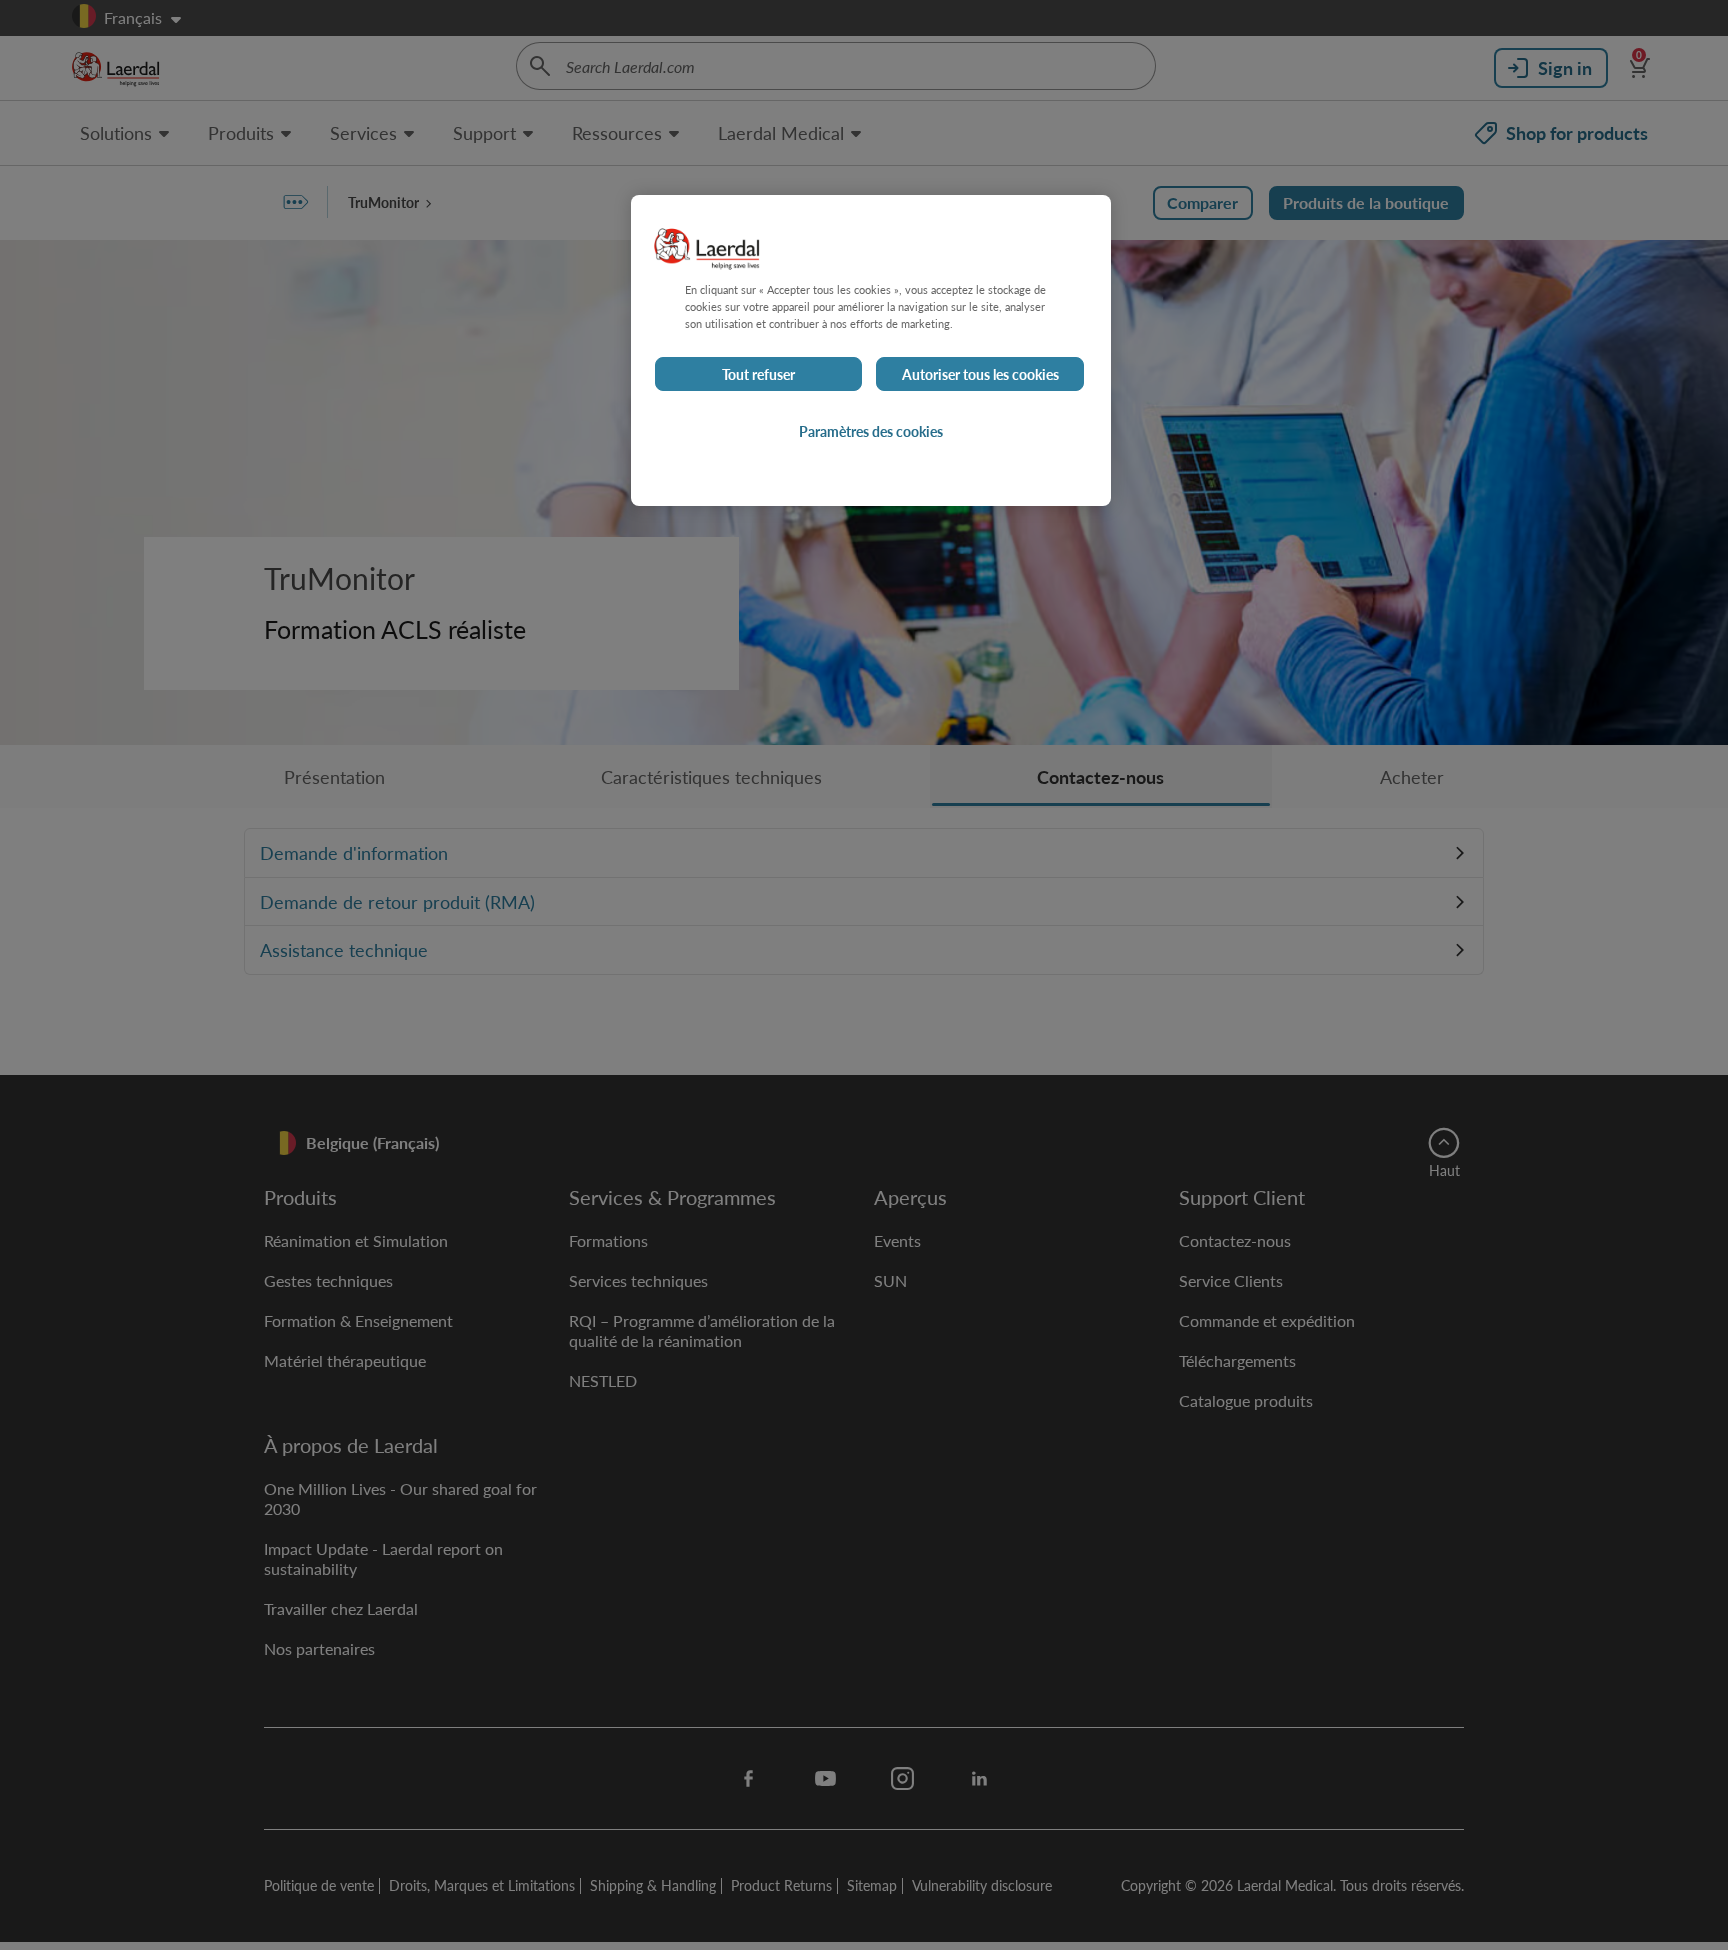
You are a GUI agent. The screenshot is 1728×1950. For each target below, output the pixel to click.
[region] (871, 350)
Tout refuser (758, 374)
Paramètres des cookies (871, 431)
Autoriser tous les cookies (980, 374)
